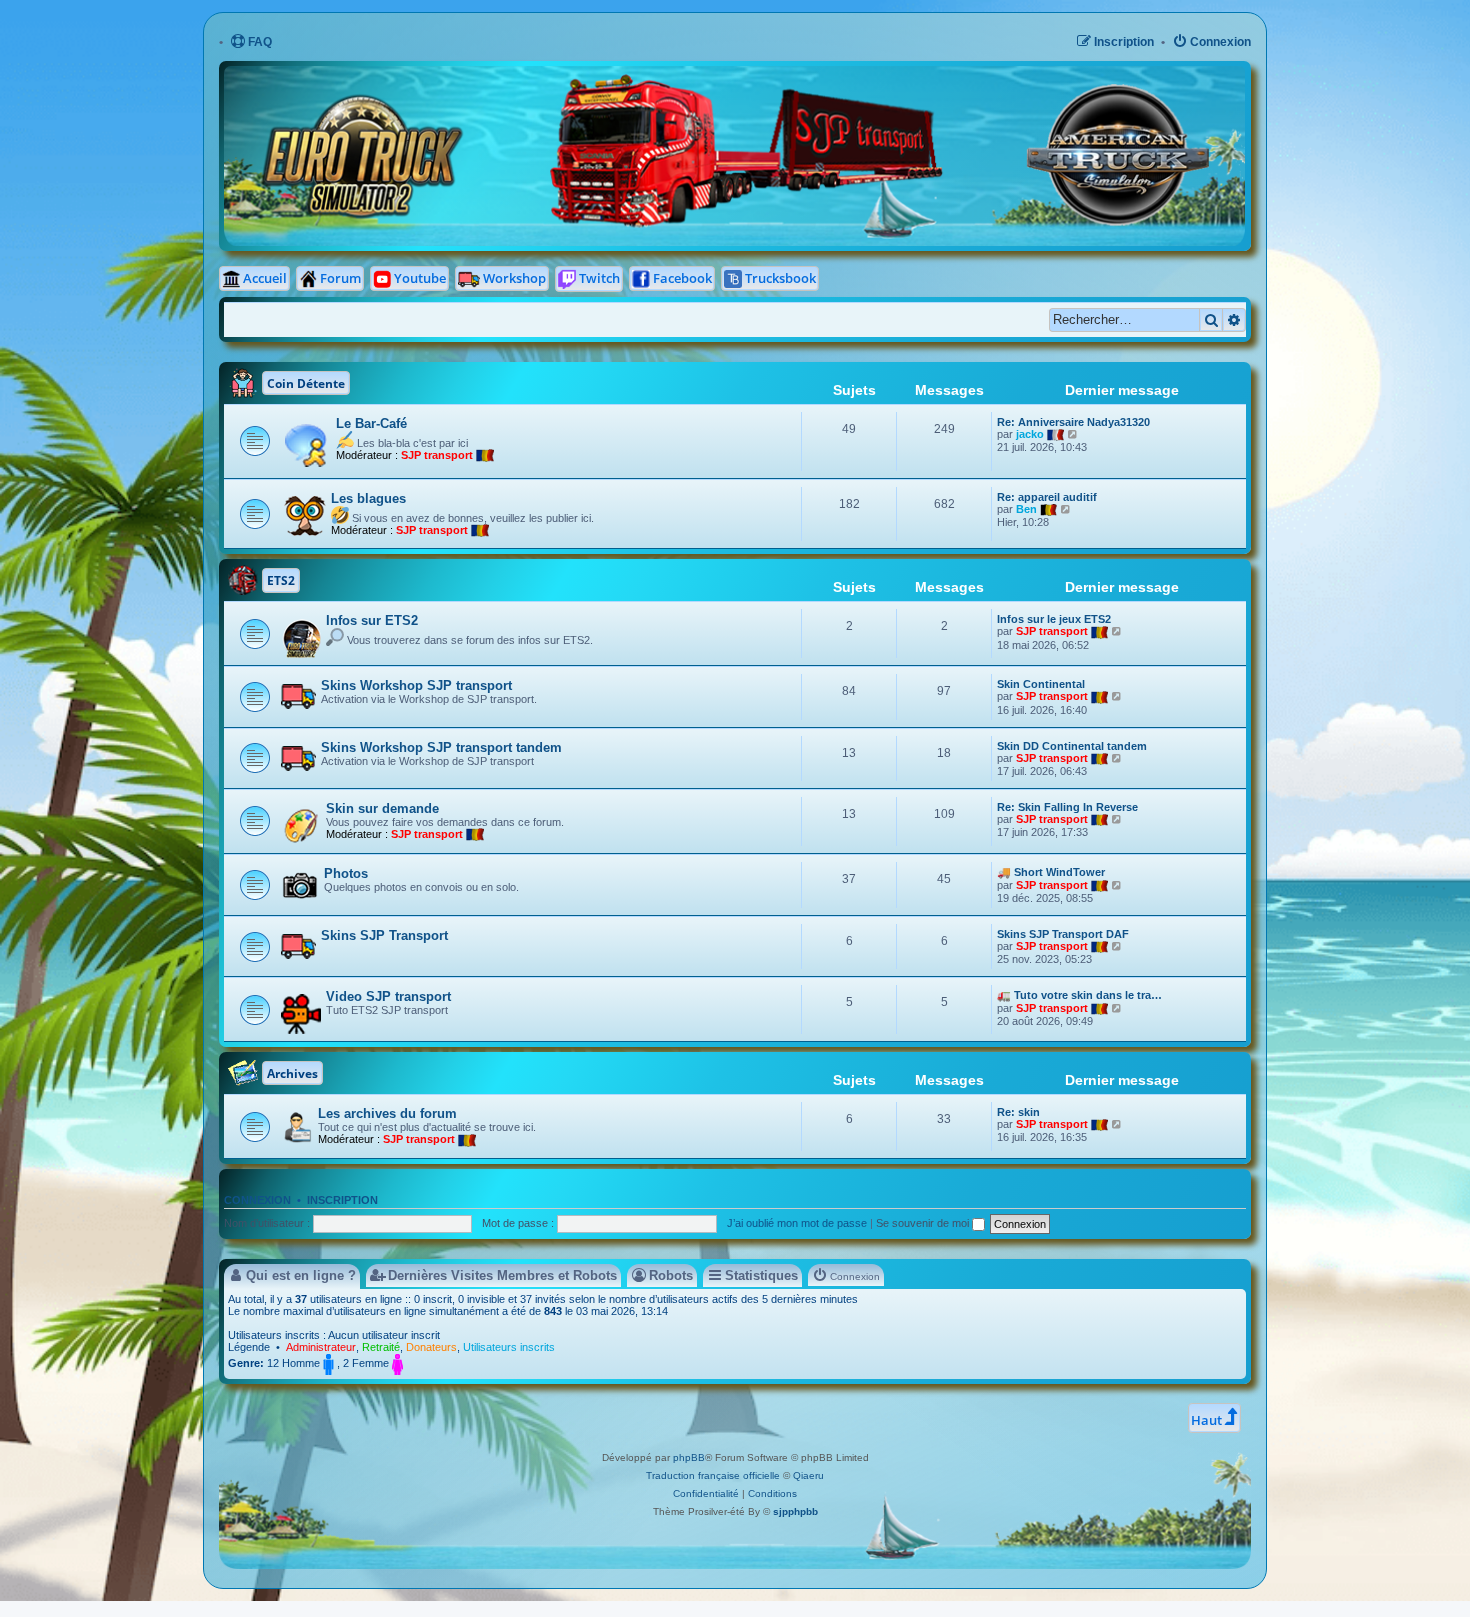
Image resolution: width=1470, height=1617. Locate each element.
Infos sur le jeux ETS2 (1054, 619)
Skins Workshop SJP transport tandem (441, 747)
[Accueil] (552, 80)
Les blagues (368, 498)
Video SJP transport (388, 996)
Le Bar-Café (371, 423)
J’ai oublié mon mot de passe (797, 1223)
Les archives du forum (387, 1113)
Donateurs (431, 1347)
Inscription (342, 1200)
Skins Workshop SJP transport (416, 685)
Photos (346, 873)
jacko (1030, 434)
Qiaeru (808, 1475)
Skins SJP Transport (384, 935)
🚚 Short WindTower (1051, 872)
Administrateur (321, 1347)
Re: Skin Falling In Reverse (1067, 807)
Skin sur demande (382, 808)
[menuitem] (251, 42)
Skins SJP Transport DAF (1063, 934)
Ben (1026, 509)
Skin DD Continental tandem (1072, 746)
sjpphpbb (795, 1511)
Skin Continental (1041, 684)
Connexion (257, 1200)
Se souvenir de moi (924, 1223)
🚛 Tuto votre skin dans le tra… (1079, 995)
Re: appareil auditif (1047, 497)
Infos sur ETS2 (372, 620)
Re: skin (1018, 1112)
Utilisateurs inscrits (509, 1347)
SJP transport (437, 455)
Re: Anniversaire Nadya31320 (1073, 422)
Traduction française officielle (713, 1475)
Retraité (381, 1347)
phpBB (689, 1457)
